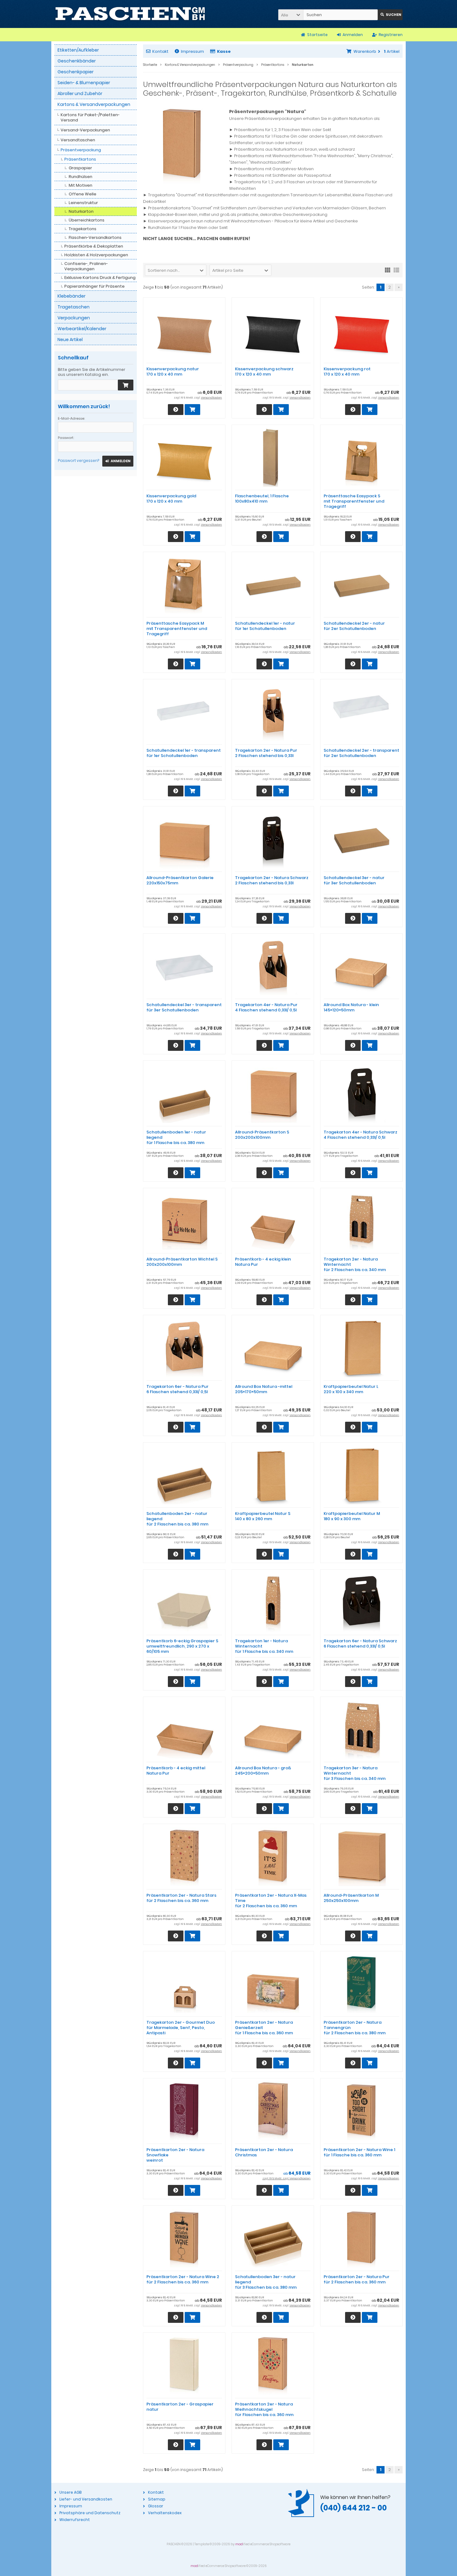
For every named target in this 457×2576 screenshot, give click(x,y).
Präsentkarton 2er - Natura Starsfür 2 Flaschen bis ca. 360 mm (181, 1898)
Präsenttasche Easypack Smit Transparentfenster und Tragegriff (354, 501)
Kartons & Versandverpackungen (94, 104)
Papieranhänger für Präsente (95, 286)
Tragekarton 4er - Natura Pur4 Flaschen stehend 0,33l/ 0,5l (266, 1007)
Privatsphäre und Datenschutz (90, 2513)
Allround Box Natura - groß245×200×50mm (263, 1771)
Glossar (156, 2506)
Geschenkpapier (76, 72)
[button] (291, 15)
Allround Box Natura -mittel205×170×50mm (264, 1389)
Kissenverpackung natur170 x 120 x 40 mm (173, 372)
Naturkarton (81, 211)
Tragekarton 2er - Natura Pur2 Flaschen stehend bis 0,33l (266, 753)
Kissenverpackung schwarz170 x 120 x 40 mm (264, 372)
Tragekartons (83, 229)
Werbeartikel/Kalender (82, 329)
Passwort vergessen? (78, 460)
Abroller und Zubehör (80, 93)
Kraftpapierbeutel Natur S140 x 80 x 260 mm (263, 1516)
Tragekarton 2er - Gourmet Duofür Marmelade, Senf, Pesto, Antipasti (181, 2028)
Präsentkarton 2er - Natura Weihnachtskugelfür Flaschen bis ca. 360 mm (264, 2409)
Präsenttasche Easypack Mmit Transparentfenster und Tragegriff (177, 629)
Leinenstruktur (83, 203)
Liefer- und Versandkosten (86, 2499)
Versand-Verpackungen (85, 130)
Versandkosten (211, 398)
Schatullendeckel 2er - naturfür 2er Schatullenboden (354, 626)
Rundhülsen (81, 177)
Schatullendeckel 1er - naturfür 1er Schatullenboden (265, 626)
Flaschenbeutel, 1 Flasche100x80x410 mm (262, 499)
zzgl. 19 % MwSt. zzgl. (276, 2178)
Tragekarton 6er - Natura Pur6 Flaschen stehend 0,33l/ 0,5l (178, 1389)
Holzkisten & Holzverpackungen (96, 255)
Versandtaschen (78, 140)
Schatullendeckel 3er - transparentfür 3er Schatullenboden (184, 1007)
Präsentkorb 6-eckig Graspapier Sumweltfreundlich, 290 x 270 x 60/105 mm (182, 1646)
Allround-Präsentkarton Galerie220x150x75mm (180, 880)
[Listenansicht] (396, 270)
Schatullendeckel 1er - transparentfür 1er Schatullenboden (184, 753)
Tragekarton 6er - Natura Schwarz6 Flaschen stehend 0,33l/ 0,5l (360, 1644)
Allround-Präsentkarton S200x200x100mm (262, 1135)
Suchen (390, 15)
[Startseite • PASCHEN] (130, 14)
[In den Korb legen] (126, 385)
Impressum (192, 51)
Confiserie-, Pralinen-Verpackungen (86, 266)
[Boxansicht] (388, 270)
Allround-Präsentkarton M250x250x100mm (351, 1898)
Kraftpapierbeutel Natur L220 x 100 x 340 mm (351, 1389)
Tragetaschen (74, 307)
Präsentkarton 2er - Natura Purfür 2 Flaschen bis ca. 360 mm (357, 2279)
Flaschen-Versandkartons (95, 237)
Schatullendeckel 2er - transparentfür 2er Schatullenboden (361, 753)
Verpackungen (74, 318)
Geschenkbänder (77, 61)
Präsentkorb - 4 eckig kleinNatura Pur (263, 1262)
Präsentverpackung (81, 150)
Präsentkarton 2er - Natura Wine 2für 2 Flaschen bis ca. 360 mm (183, 2279)
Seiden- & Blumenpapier (84, 83)
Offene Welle (83, 194)
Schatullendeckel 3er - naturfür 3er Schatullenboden (354, 880)
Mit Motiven (81, 185)
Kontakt (160, 51)
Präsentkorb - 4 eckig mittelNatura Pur (176, 1771)
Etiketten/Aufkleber (78, 50)
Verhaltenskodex (165, 2513)
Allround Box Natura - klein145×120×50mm (351, 1007)
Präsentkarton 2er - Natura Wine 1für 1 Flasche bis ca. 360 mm (359, 2152)
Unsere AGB (70, 2492)
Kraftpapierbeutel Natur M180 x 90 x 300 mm (352, 1516)
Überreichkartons (87, 220)
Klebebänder (72, 296)
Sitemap (157, 2499)
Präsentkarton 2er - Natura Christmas (264, 2152)
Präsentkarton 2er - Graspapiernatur (180, 2407)
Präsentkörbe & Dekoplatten (94, 246)
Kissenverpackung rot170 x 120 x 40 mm (347, 372)
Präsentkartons (80, 159)
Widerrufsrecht (75, 2520)
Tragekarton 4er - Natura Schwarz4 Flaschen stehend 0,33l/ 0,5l (360, 1135)
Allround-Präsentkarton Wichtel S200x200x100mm (182, 1262)
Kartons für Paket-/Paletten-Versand (90, 117)
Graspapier (80, 168)
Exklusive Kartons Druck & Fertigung (100, 278)
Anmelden (118, 461)
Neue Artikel (70, 340)
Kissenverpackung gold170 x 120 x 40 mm (171, 499)
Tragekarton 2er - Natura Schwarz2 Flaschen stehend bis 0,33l (272, 880)
